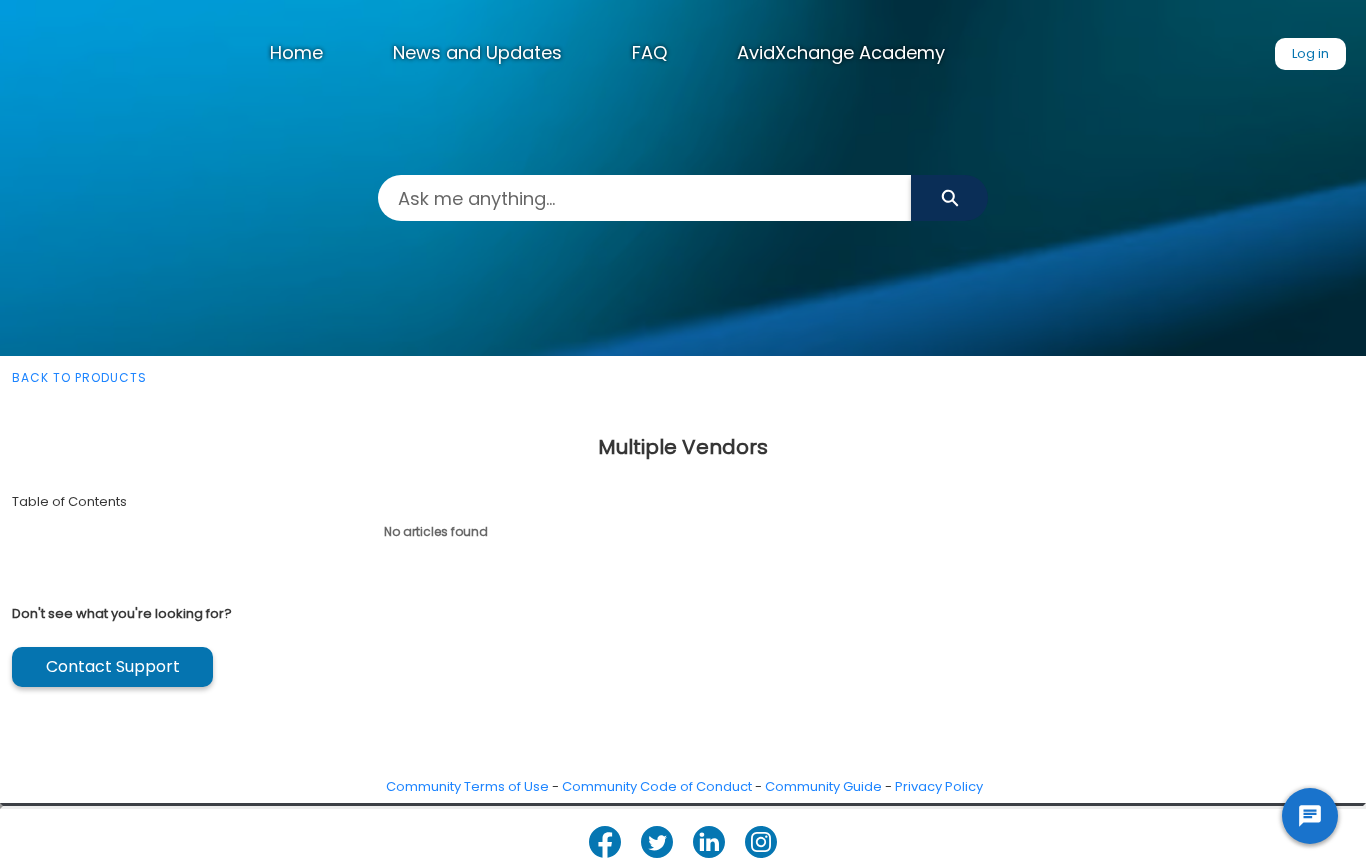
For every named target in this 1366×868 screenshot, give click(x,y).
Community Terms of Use (467, 786)
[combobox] (644, 198)
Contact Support (113, 666)
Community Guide (823, 786)
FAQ (649, 52)
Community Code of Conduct (657, 786)
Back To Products (79, 377)
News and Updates (477, 52)
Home (296, 52)
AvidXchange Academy (841, 52)
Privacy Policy (939, 786)
